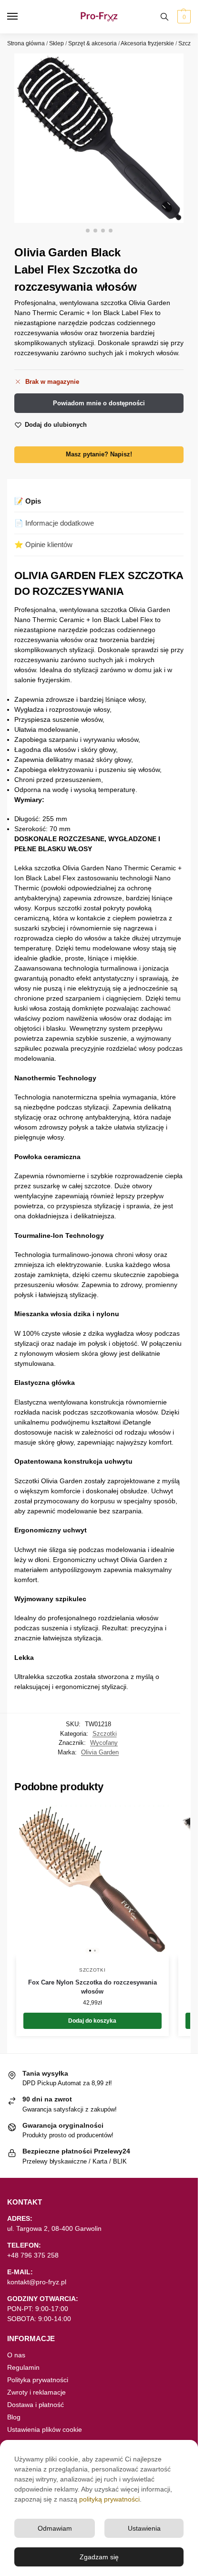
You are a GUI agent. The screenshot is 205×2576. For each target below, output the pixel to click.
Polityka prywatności (38, 2380)
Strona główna (26, 43)
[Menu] (21, 17)
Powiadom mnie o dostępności (99, 403)
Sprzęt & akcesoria (92, 43)
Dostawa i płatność (36, 2405)
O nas (16, 2355)
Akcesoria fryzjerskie (147, 43)
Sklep (56, 43)
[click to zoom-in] (99, 138)
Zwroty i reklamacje (36, 2392)
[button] (183, 17)
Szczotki (189, 43)
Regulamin (23, 2367)
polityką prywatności (109, 2499)
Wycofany (104, 1743)
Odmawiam (55, 2528)
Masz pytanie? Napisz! (99, 454)
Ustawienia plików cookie (45, 2429)
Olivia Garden (100, 1752)
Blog (14, 2417)
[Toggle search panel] (164, 17)
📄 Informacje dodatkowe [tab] (54, 523)
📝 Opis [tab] (28, 501)
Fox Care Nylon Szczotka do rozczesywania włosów (92, 1987)
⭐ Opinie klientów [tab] (43, 544)
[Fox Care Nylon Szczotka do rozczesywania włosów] (92, 1881)
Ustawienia (144, 2528)
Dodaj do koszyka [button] (92, 2021)
